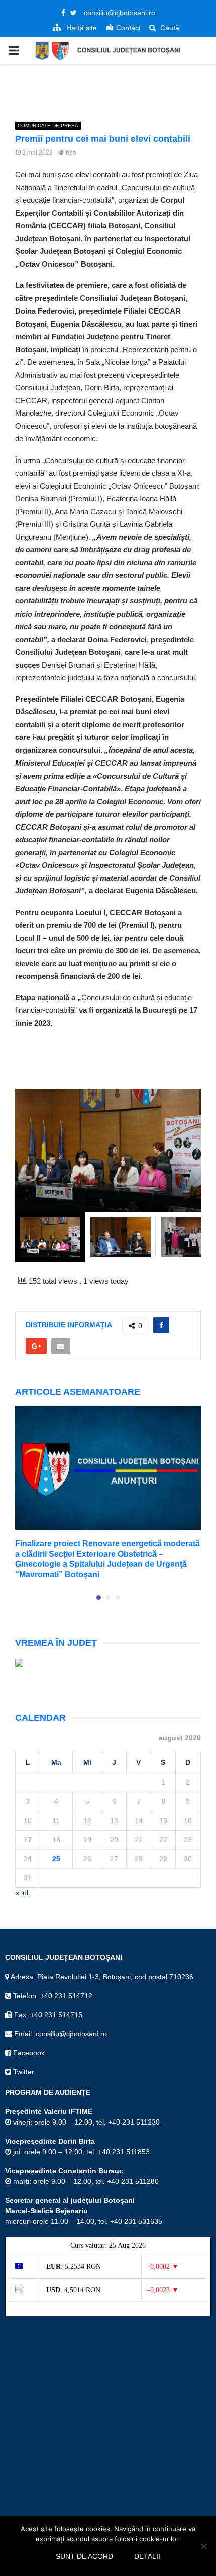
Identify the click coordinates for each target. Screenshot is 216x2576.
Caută (169, 28)
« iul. (23, 1893)
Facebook (28, 2053)
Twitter (23, 2072)
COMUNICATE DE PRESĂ (48, 126)
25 (56, 1859)
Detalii (147, 2556)
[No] (203, 2546)
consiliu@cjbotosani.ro (120, 13)
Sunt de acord (84, 2556)
